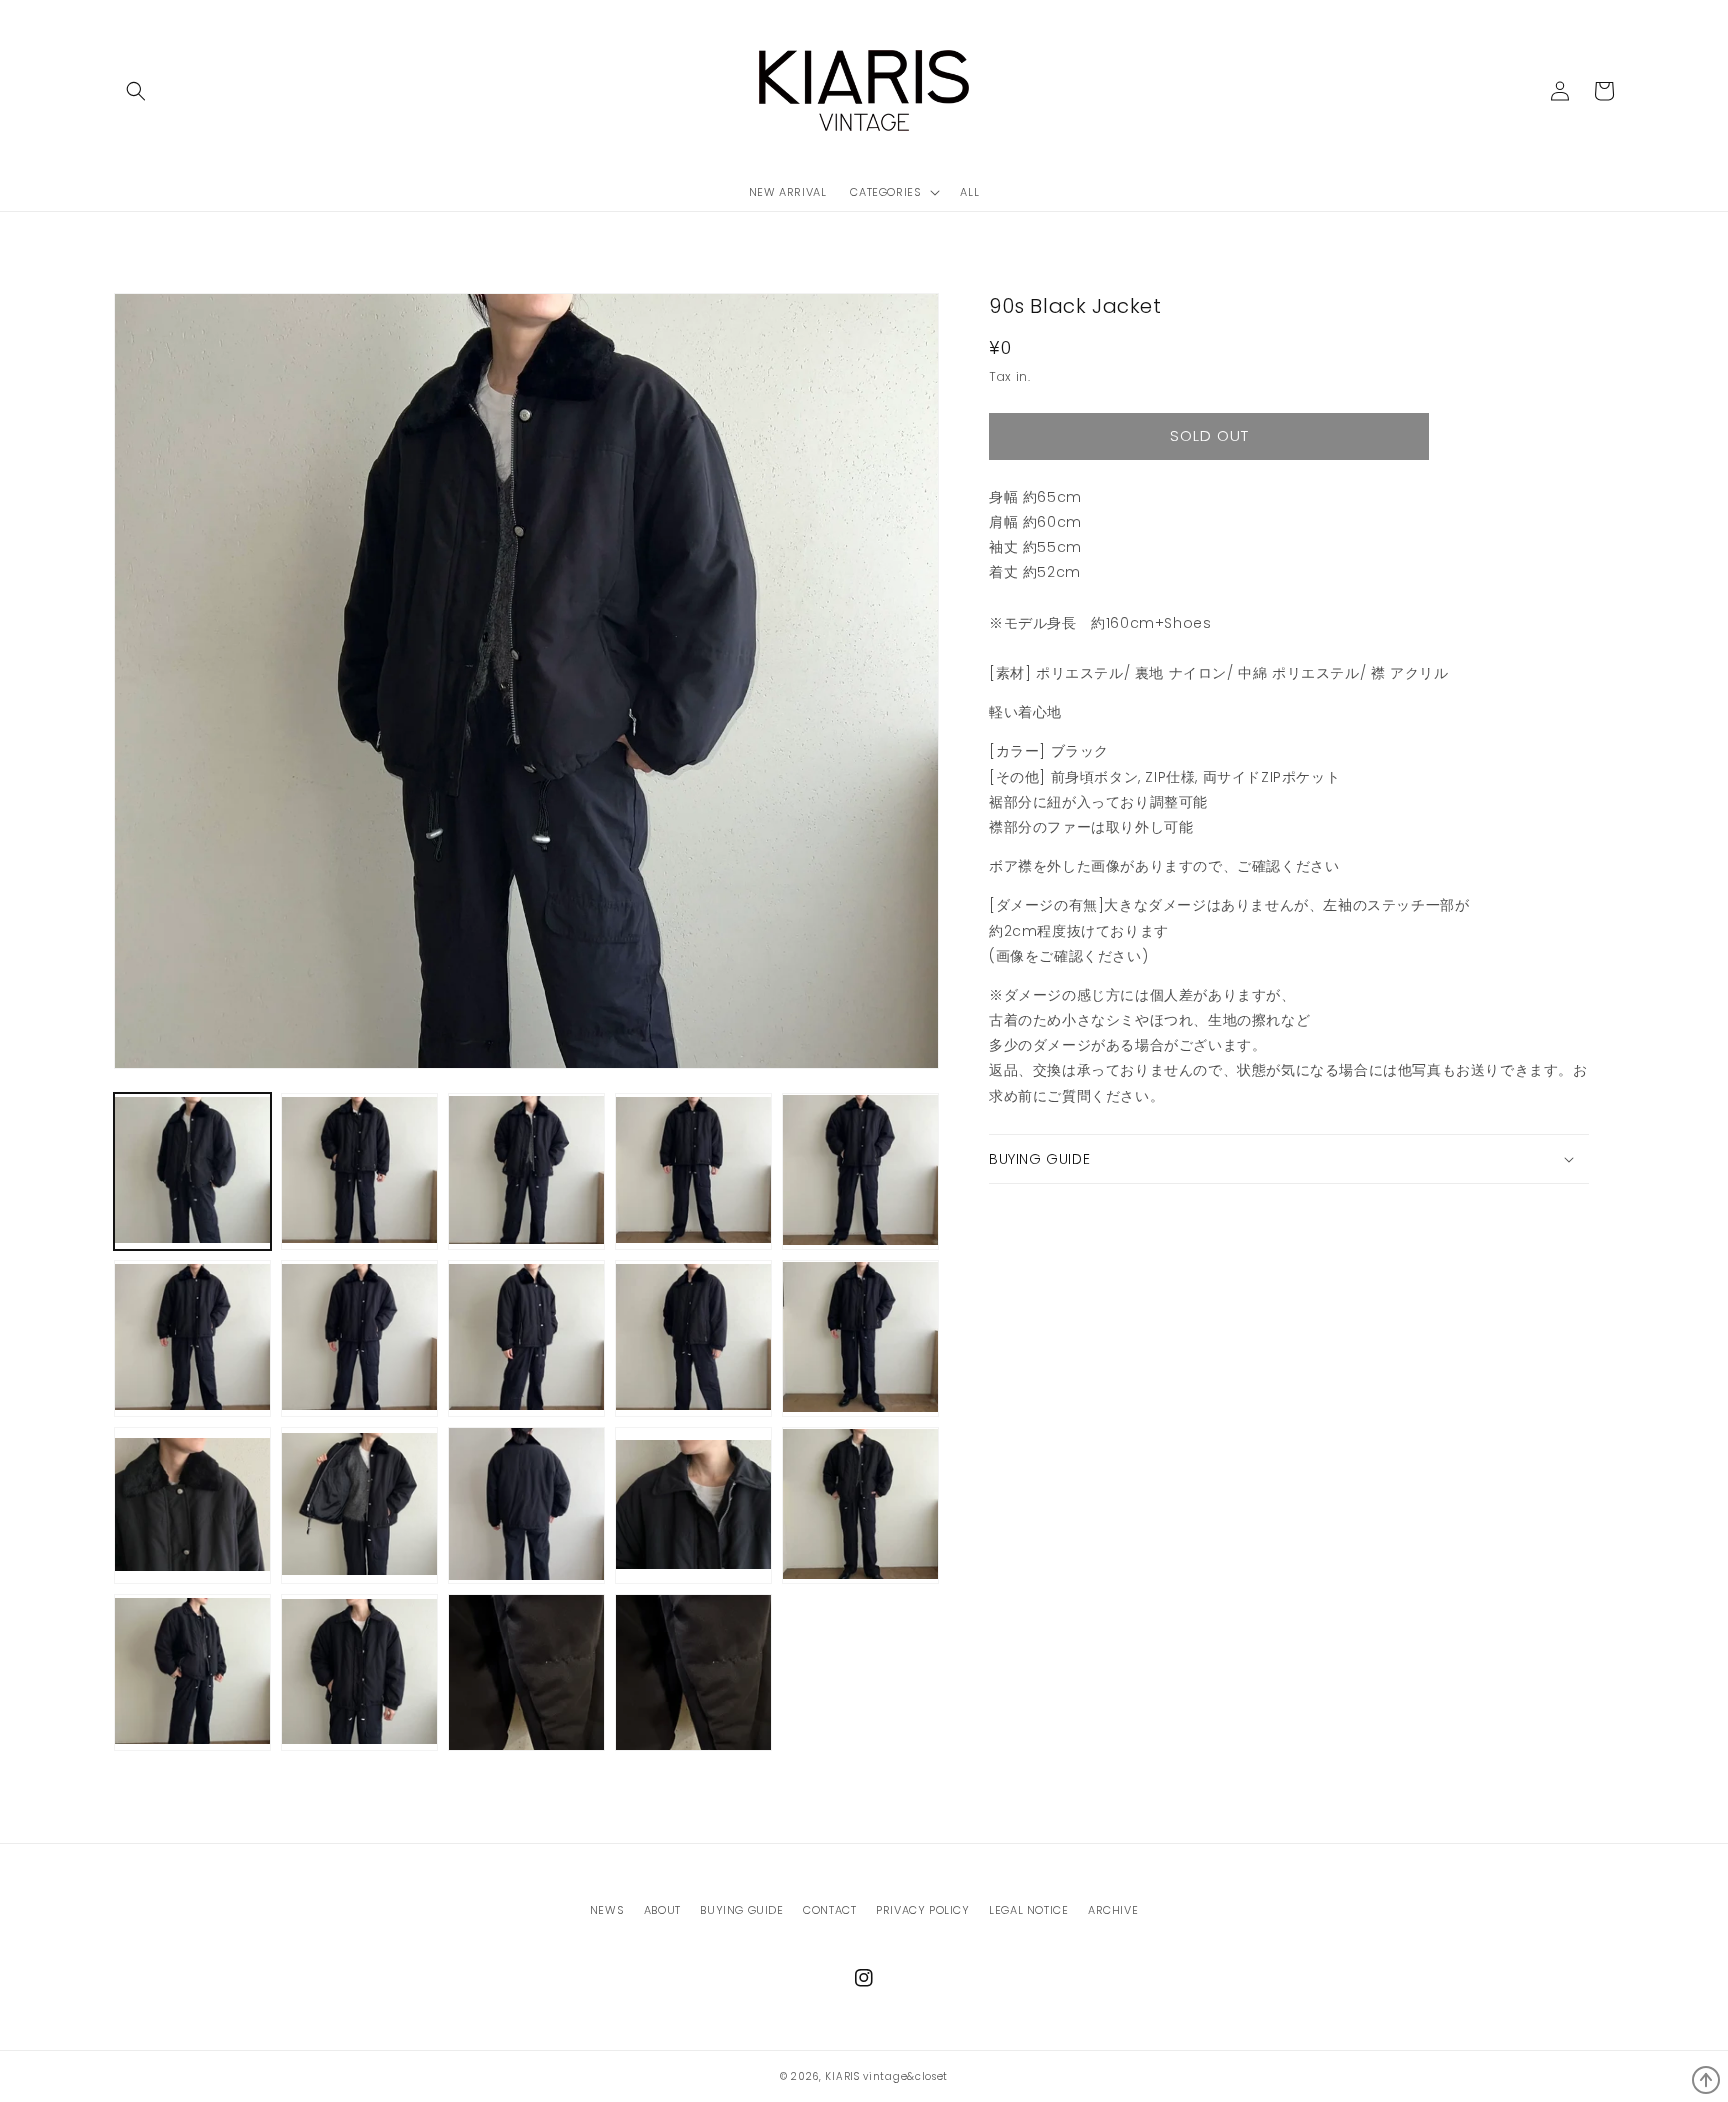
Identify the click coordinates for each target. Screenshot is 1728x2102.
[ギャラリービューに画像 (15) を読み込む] (860, 1505)
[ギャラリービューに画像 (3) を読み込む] (526, 1171)
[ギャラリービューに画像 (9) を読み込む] (693, 1338)
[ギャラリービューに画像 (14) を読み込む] (693, 1505)
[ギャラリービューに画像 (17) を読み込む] (359, 1672)
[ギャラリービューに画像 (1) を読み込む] (192, 1171)
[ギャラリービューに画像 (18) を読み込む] (526, 1672)
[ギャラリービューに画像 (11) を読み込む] (192, 1505)
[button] (136, 91)
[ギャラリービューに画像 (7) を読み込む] (359, 1338)
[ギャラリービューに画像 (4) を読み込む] (693, 1171)
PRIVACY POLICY (922, 1910)
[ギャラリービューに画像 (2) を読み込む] (359, 1171)
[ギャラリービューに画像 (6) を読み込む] (192, 1338)
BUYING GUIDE (741, 1910)
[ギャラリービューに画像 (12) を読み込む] (359, 1505)
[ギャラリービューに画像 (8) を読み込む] (526, 1338)
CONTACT (829, 1910)
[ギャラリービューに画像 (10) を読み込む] (860, 1338)
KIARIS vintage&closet (886, 2076)
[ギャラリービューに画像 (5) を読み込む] (860, 1171)
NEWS (607, 1910)
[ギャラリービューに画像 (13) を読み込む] (526, 1505)
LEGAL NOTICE (1028, 1910)
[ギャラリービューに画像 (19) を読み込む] (693, 1672)
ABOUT (662, 1910)
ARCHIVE (1113, 1910)
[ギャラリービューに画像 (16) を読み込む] (192, 1672)
